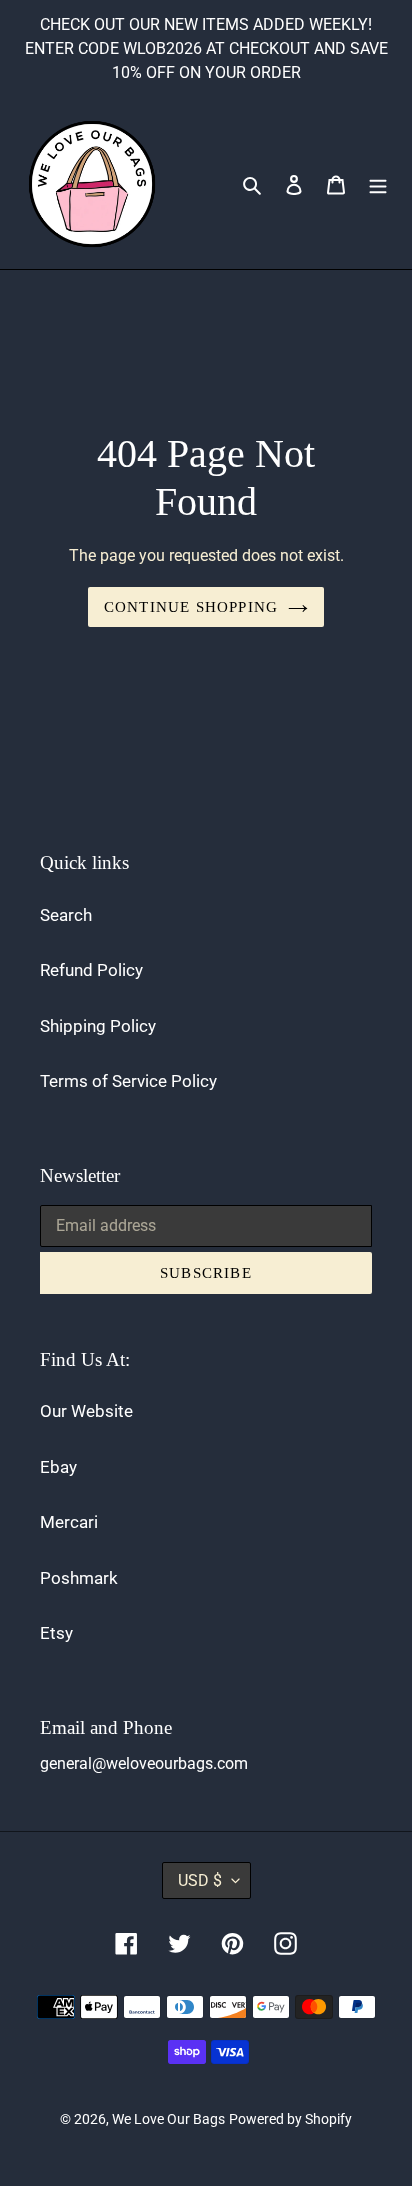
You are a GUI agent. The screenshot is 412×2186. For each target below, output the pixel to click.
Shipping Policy (98, 1026)
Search (66, 915)
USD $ (200, 1880)
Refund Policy (91, 970)
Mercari (69, 1522)
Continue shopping (191, 607)
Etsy (56, 1633)
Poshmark (79, 1578)
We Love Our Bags (168, 2119)
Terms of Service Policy (128, 1081)
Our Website (86, 1411)
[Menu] (378, 184)
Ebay (58, 1467)
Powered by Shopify (290, 2119)
